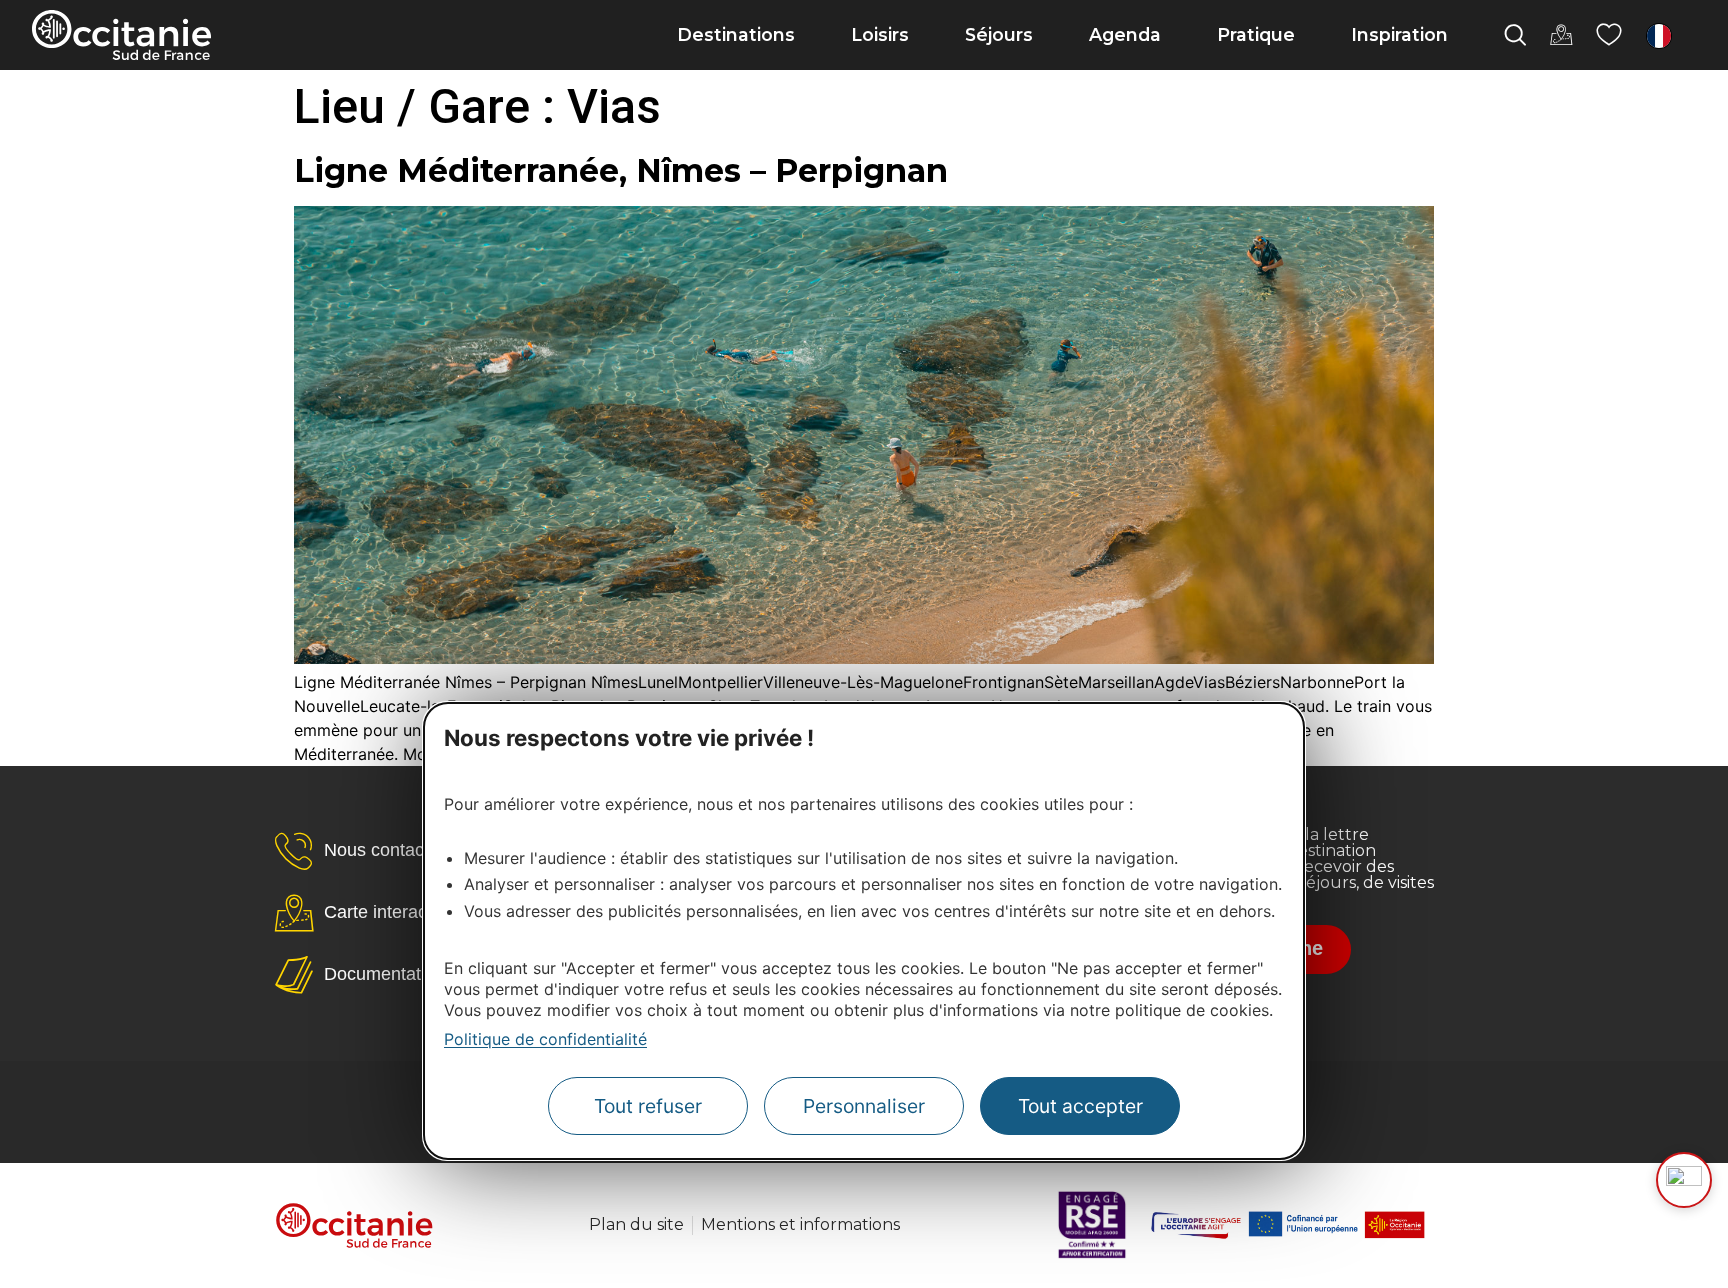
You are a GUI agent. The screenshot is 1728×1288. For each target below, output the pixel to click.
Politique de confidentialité (545, 1038)
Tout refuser (648, 1106)
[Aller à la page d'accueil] (121, 35)
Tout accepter (1080, 1106)
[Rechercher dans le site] (1515, 35)
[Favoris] (1609, 35)
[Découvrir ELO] (1684, 1180)
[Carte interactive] (1561, 35)
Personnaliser (864, 1106)
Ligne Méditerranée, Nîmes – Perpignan (621, 170)
